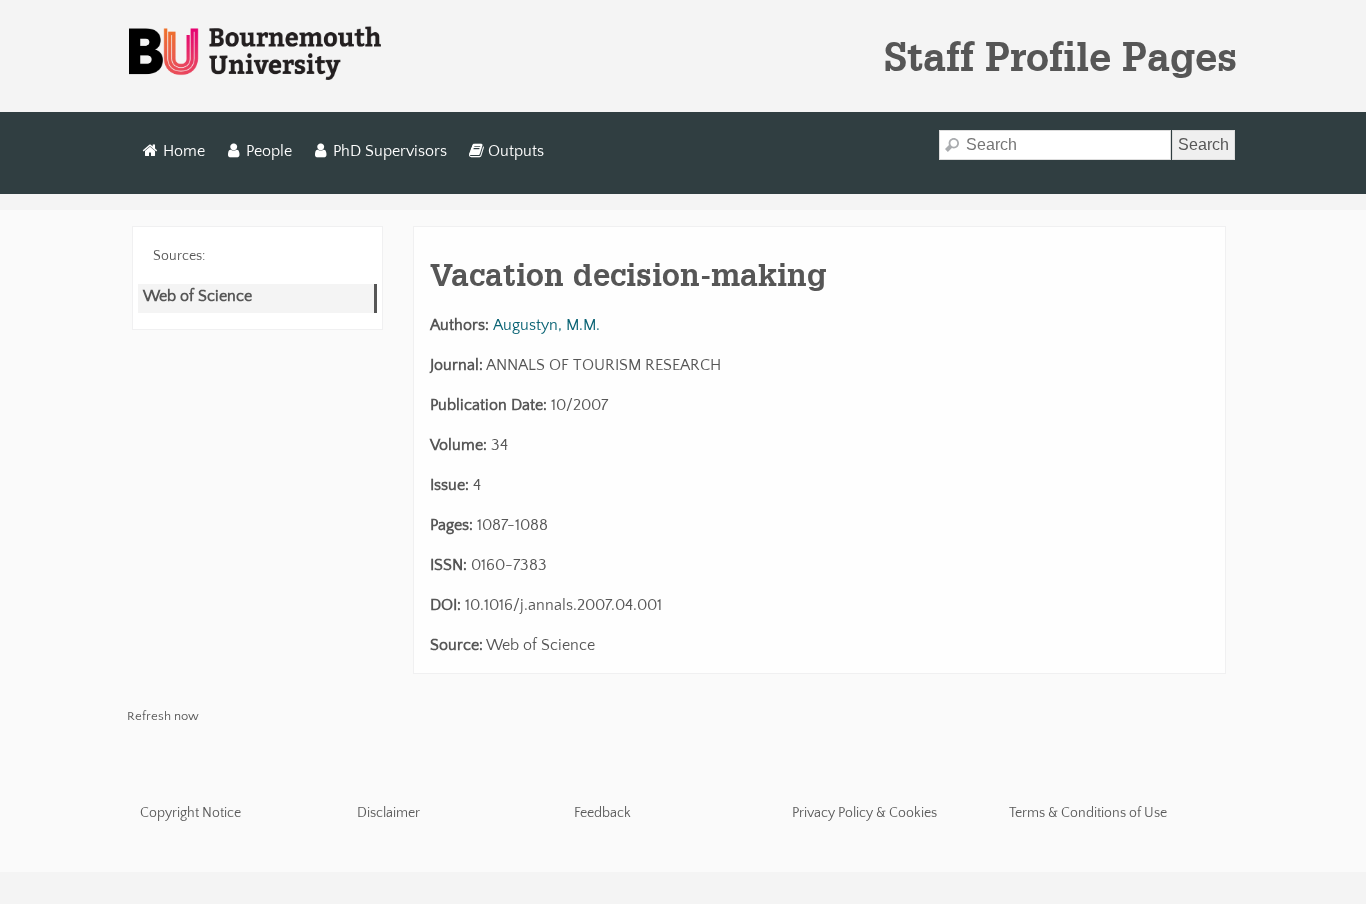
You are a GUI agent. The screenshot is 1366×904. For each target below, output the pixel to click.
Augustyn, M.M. (546, 325)
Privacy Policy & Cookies (864, 813)
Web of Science (197, 296)
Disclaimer (388, 813)
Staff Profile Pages (1060, 56)
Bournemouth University (255, 54)
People (269, 151)
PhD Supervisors (390, 151)
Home (184, 151)
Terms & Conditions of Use (1088, 813)
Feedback (602, 813)
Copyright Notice (190, 813)
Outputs (516, 151)
